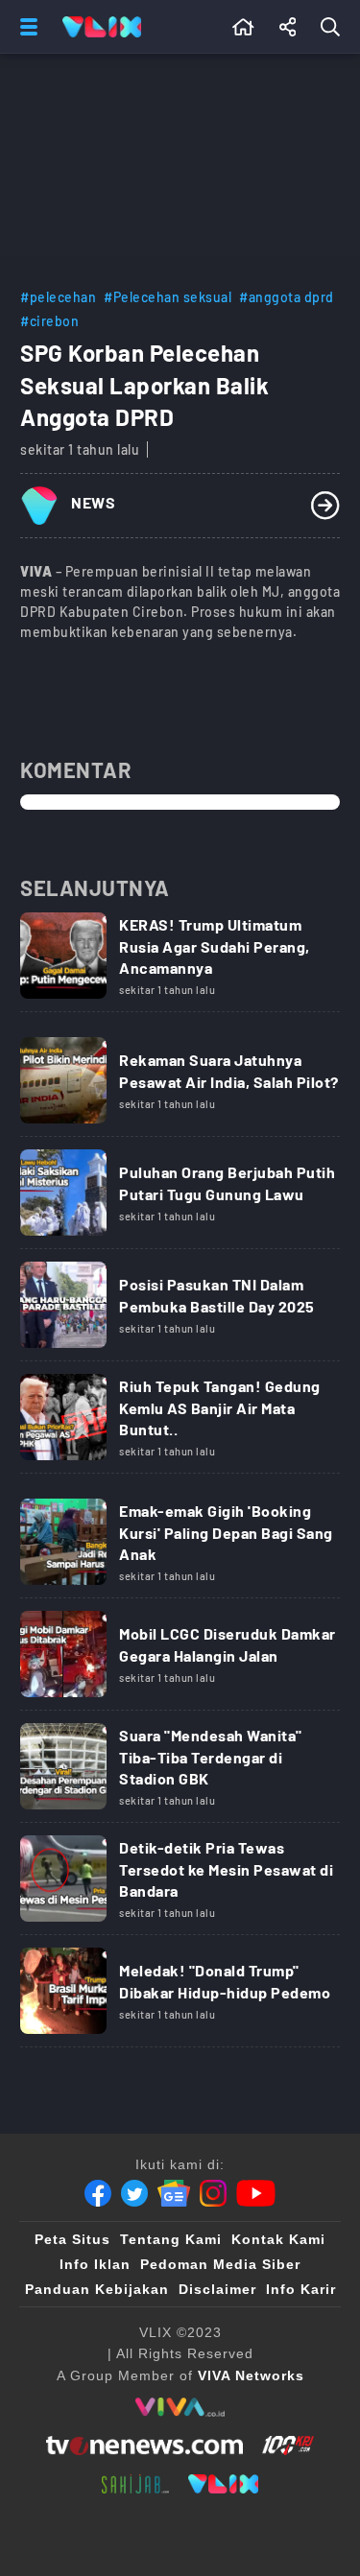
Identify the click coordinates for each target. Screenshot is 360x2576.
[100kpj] (288, 2446)
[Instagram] (213, 2193)
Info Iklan (95, 2264)
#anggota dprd (287, 297)
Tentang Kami (171, 2239)
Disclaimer (217, 2289)
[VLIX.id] (224, 2484)
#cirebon (49, 321)
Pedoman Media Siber (220, 2264)
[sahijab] (135, 2484)
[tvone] (144, 2446)
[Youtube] (256, 2193)
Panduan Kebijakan (97, 2289)
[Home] (102, 27)
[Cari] (334, 27)
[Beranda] (243, 27)
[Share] (288, 27)
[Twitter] (134, 2193)
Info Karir (301, 2289)
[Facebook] (98, 2193)
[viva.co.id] (180, 2407)
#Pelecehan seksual (168, 297)
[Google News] (174, 2193)
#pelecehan (58, 297)
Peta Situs (72, 2239)
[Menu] (25, 27)
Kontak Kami (278, 2239)
